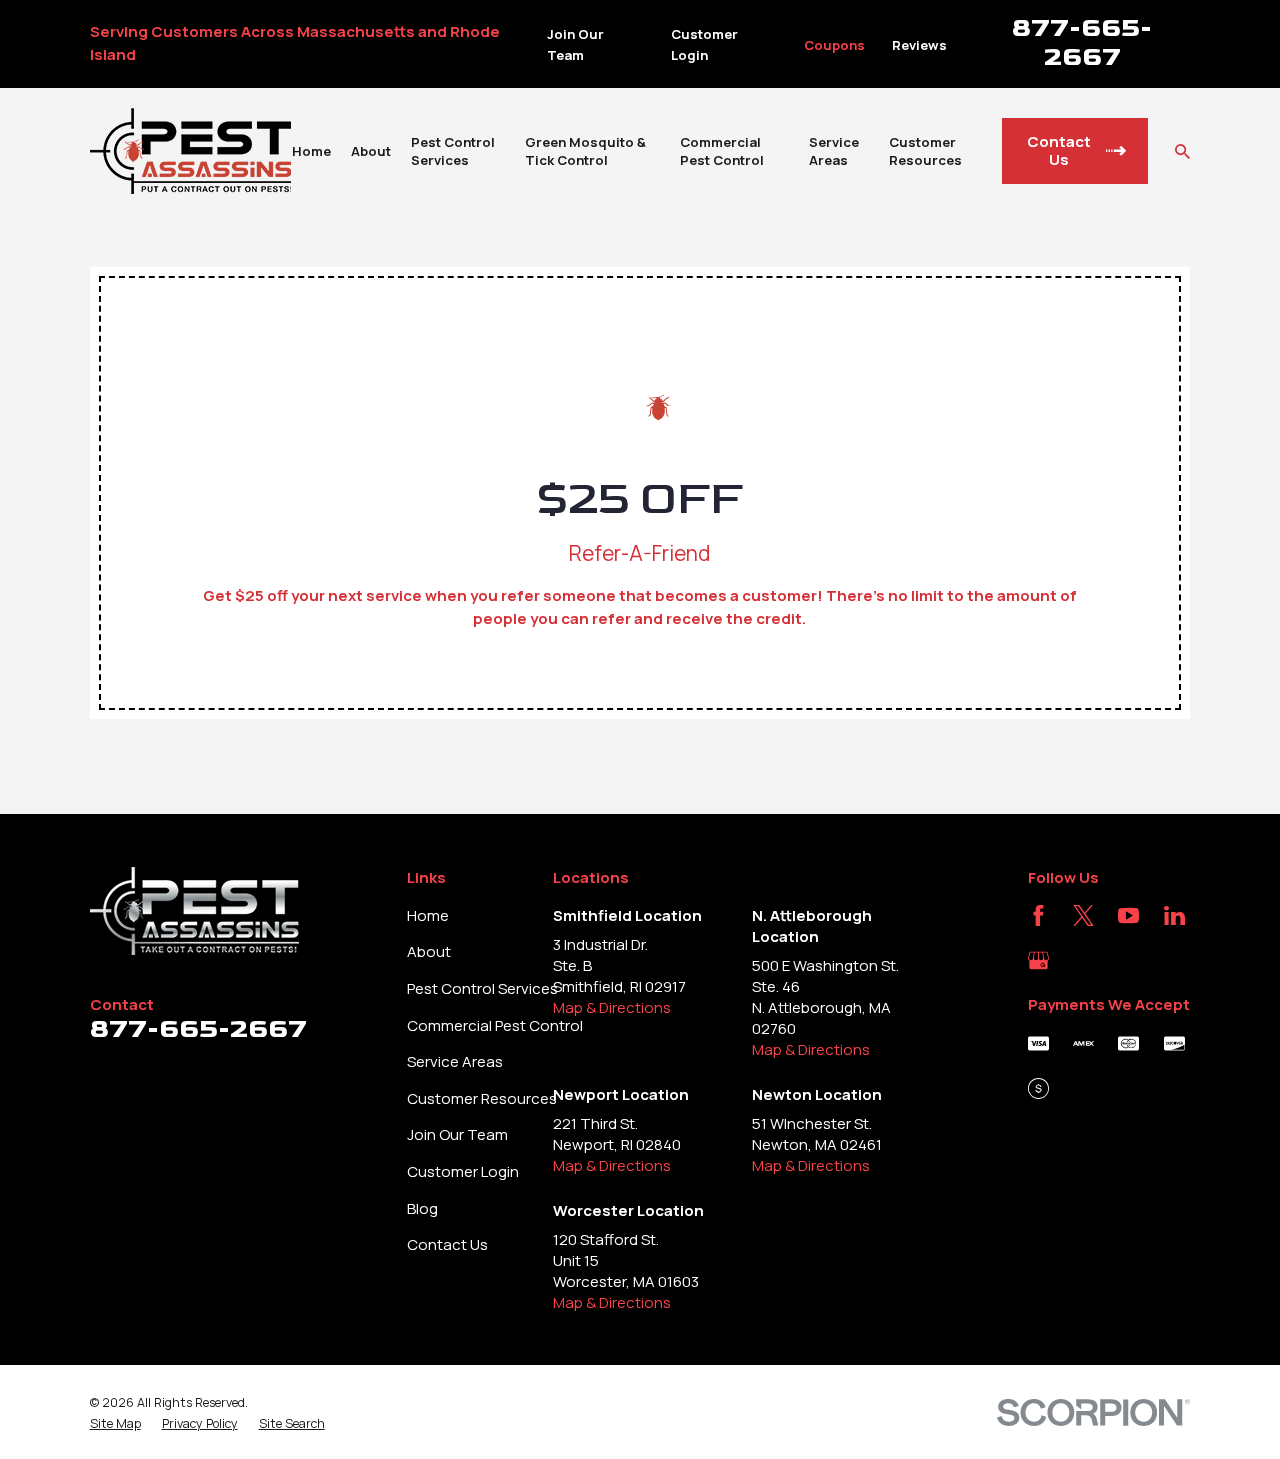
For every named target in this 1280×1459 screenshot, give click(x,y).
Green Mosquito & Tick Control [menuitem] (585, 151)
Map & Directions (612, 1007)
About (429, 951)
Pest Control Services (482, 988)
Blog (422, 1208)
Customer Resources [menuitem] (925, 151)
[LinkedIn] (1174, 915)
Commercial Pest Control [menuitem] (722, 151)
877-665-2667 (1082, 42)
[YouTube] (1128, 915)
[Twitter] (1083, 915)
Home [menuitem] (311, 151)
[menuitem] (115, 1424)
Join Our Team (457, 1134)
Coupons (834, 45)
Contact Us (447, 1244)
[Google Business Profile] (1038, 960)
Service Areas (455, 1061)
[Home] (190, 151)
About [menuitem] (371, 151)
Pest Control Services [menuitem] (453, 151)
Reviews (919, 45)
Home (428, 915)
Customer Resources (482, 1098)
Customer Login (463, 1171)
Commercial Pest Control (495, 1025)
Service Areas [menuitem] (834, 151)
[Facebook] (1038, 915)
